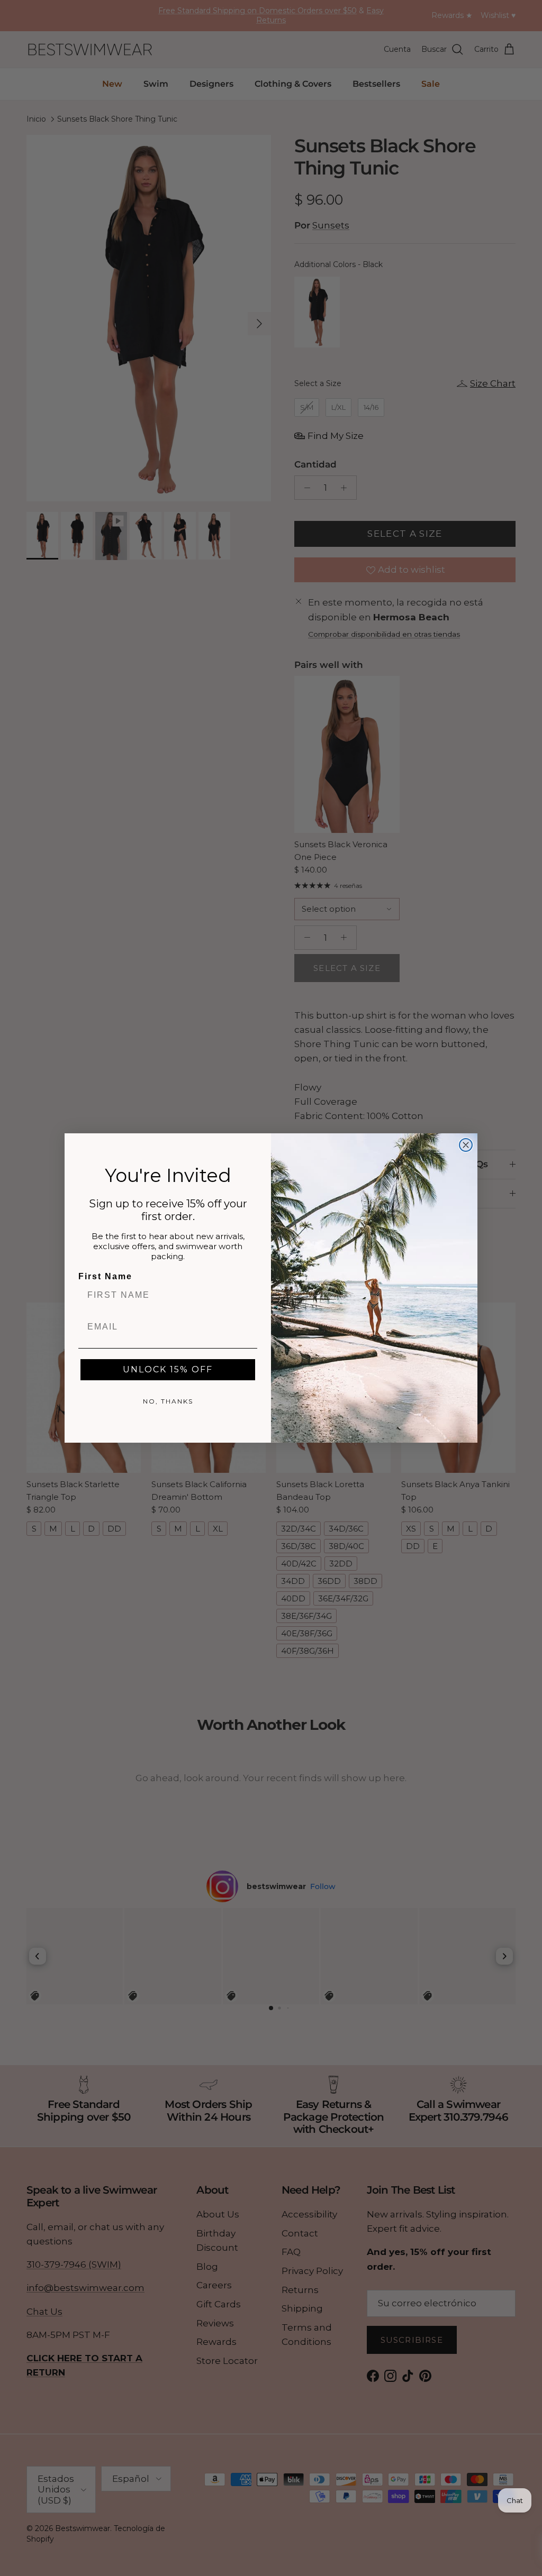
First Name (105, 1276)
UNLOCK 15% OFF (168, 1369)
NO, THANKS (168, 1401)
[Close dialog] (466, 1145)
